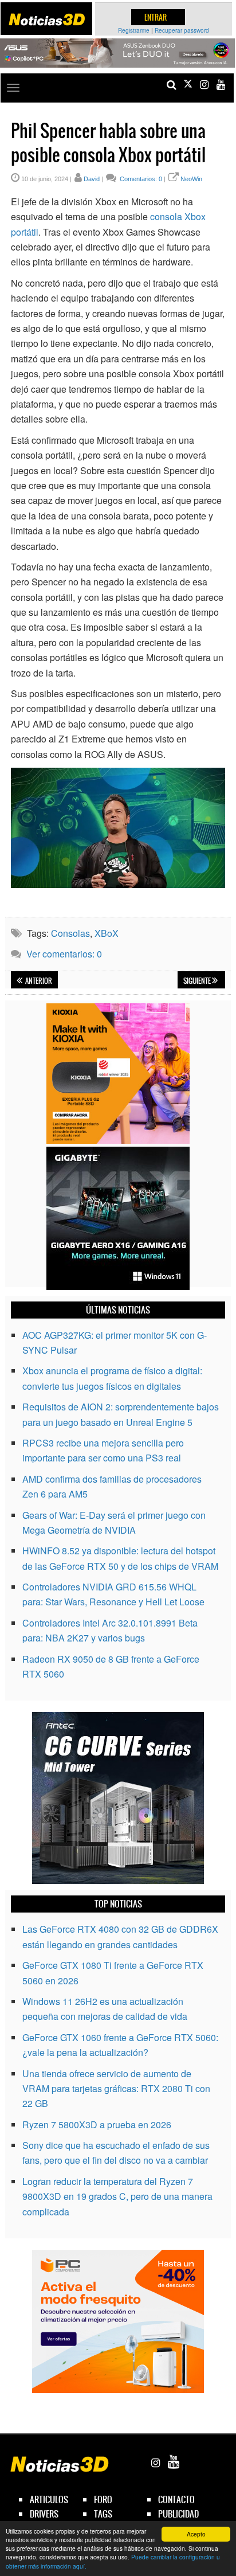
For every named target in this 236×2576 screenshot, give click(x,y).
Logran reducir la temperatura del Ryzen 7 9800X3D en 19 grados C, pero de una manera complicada (117, 2196)
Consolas (70, 933)
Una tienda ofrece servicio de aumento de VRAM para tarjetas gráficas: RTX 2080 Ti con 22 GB (116, 2089)
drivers (44, 2514)
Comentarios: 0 (140, 179)
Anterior (38, 981)
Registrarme (134, 30)
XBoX (107, 933)
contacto (176, 2499)
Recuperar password (182, 30)
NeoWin (191, 179)
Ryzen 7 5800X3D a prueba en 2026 (97, 2124)
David (92, 179)
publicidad (178, 2514)
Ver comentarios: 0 (64, 954)
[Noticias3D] (47, 19)
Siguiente (198, 981)
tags (103, 2514)
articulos (49, 2499)
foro (103, 2499)
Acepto (196, 2534)
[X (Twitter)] (188, 85)
